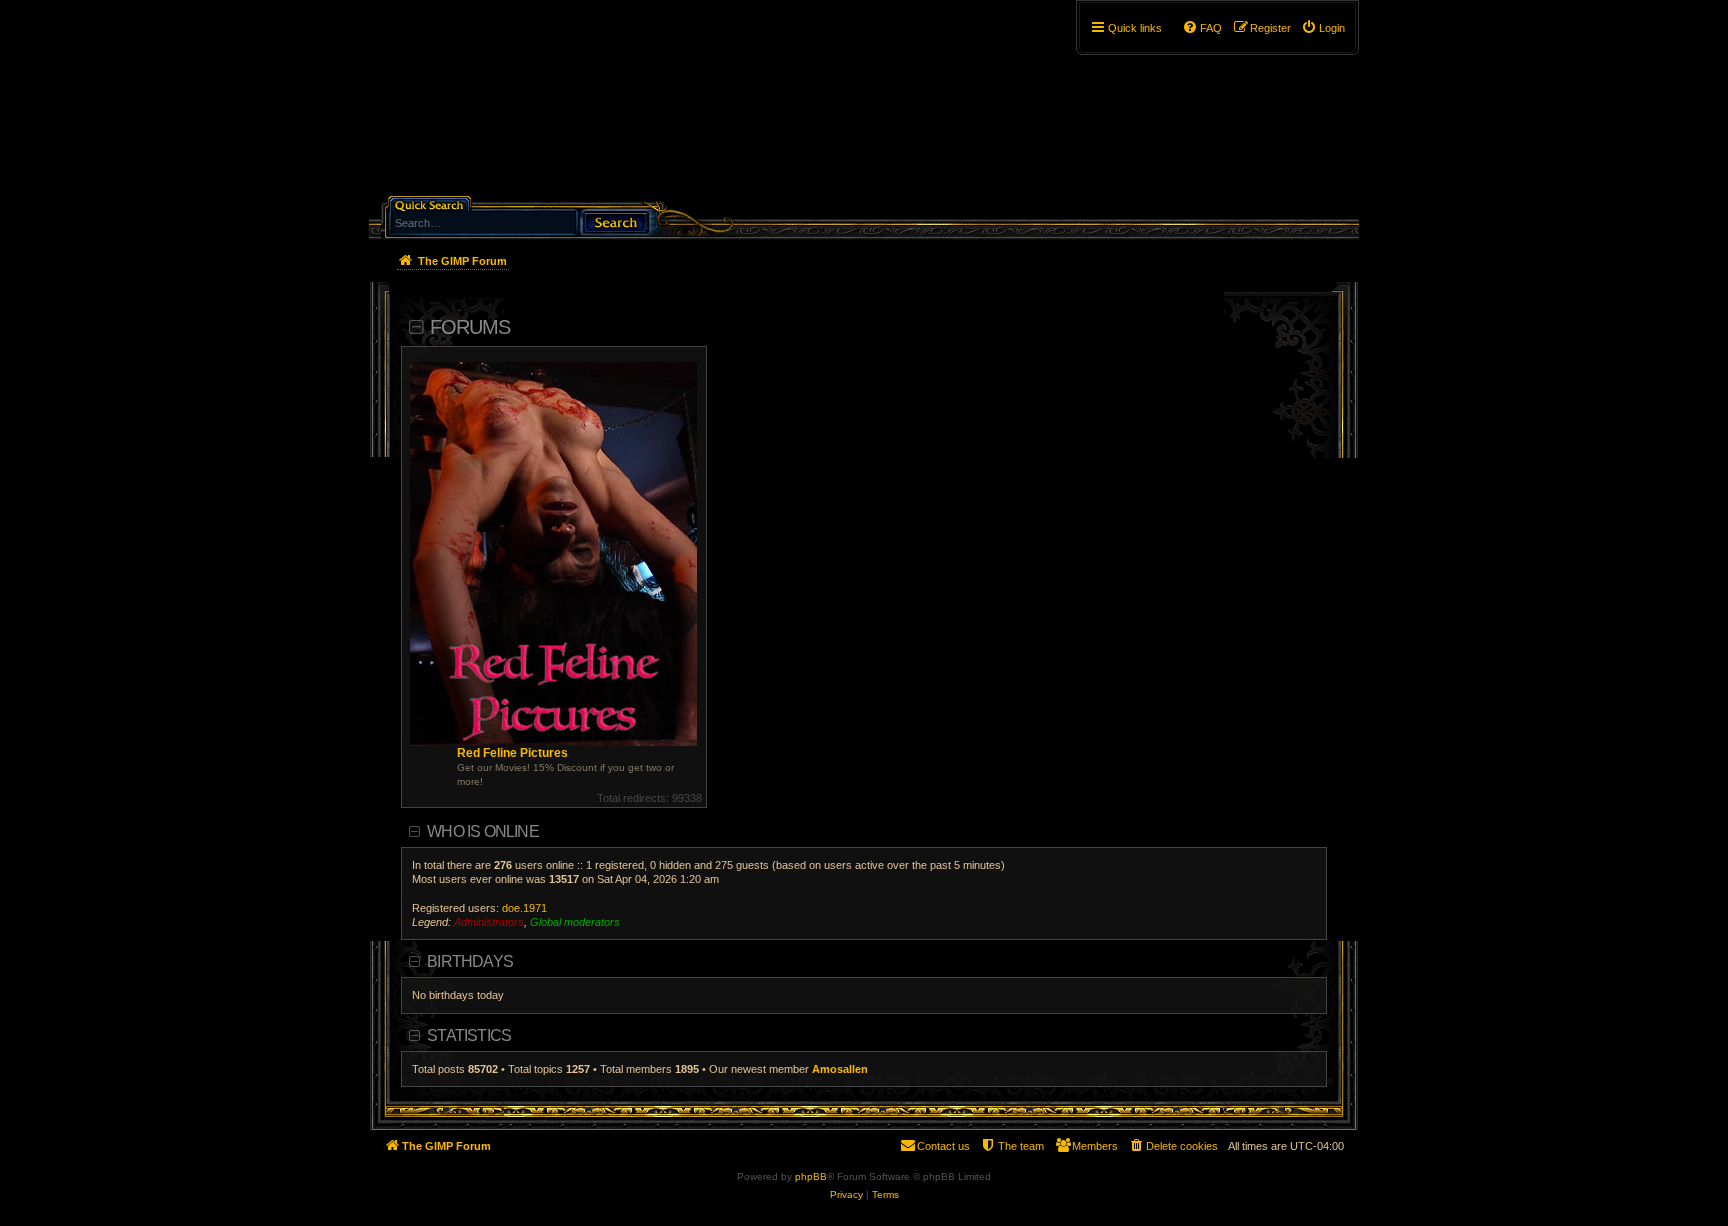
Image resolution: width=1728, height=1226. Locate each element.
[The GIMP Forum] (540, 105)
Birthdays (470, 961)
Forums (470, 327)
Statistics (469, 1035)
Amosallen (840, 1069)
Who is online (483, 831)
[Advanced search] (528, 203)
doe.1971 (524, 908)
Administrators (489, 922)
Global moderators (575, 922)
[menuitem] (1323, 28)
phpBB (811, 1176)
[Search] (615, 220)
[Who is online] (1317, 929)
